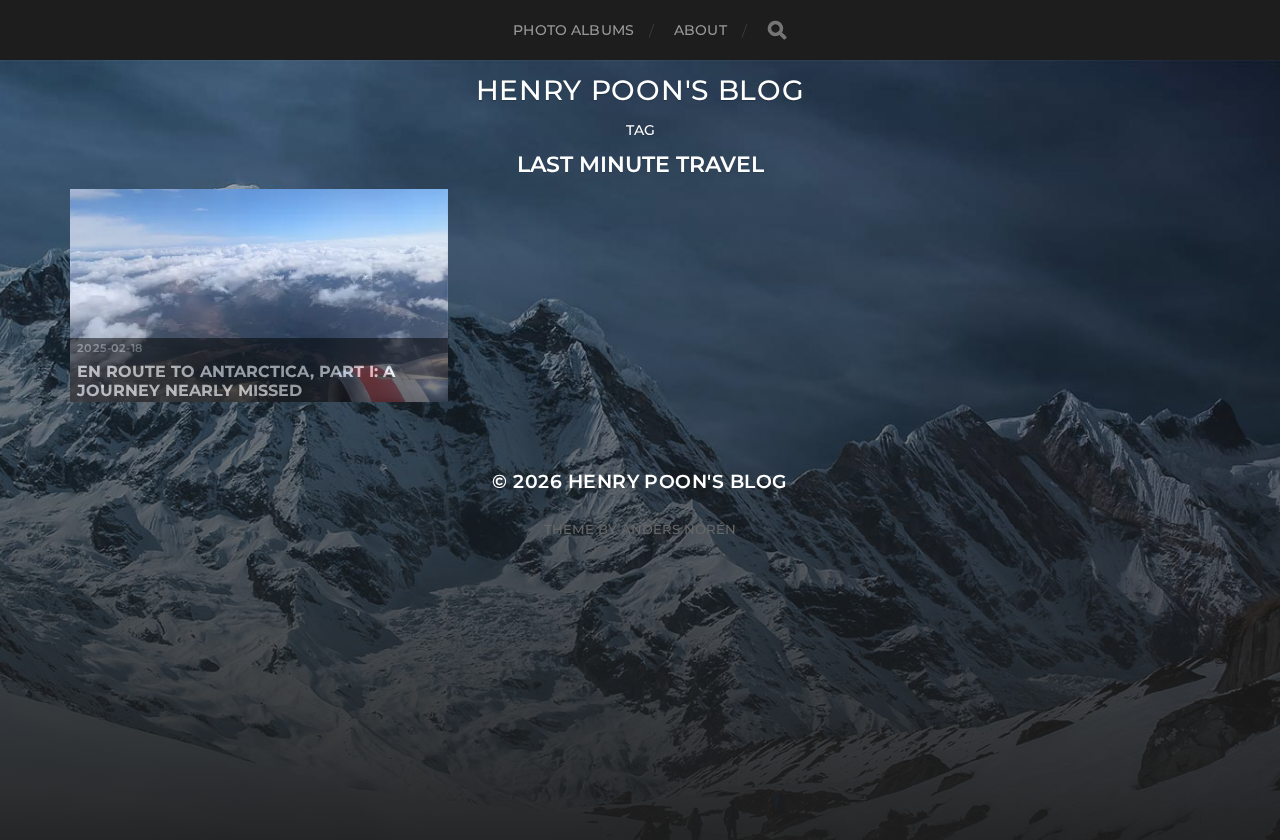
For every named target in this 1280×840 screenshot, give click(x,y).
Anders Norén (678, 529)
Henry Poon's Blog (640, 90)
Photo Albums (573, 30)
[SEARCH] (777, 30)
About (700, 30)
